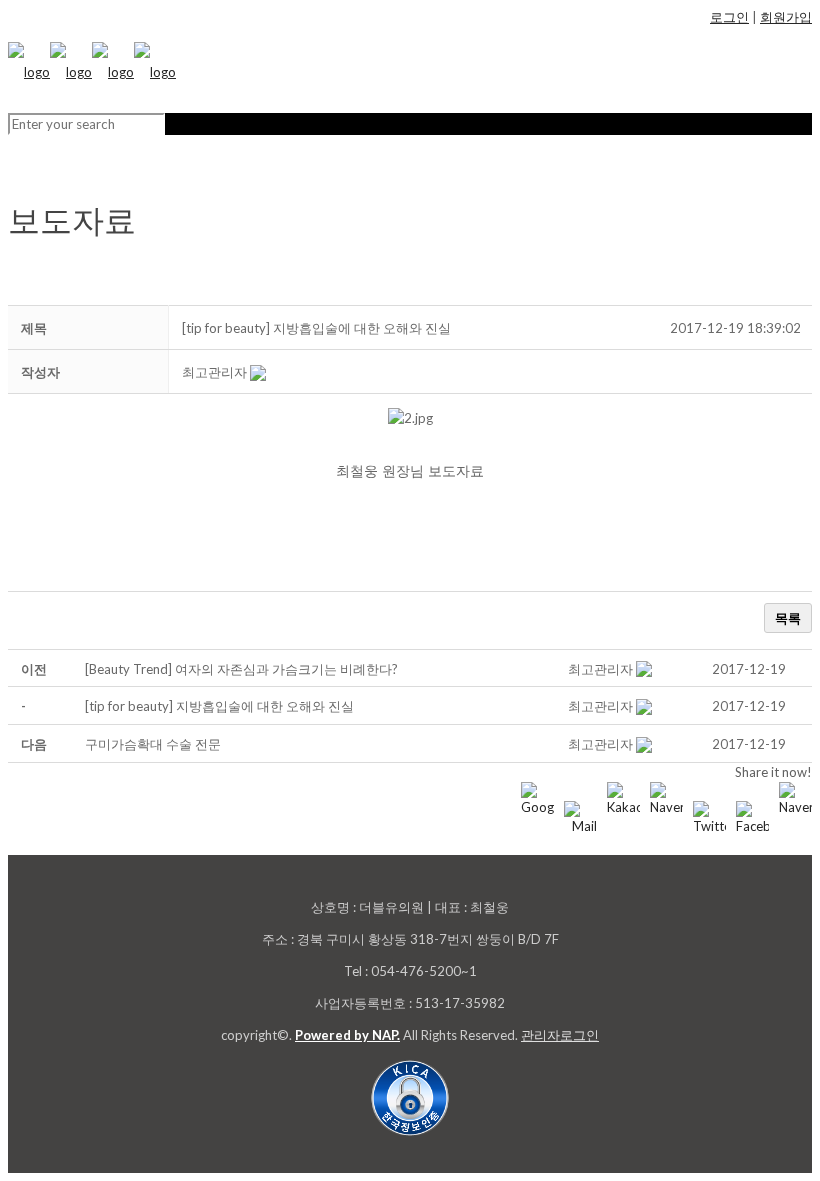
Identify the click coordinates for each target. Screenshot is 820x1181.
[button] (214, 372)
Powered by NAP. (347, 1035)
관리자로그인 (560, 1035)
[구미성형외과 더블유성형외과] (92, 72)
